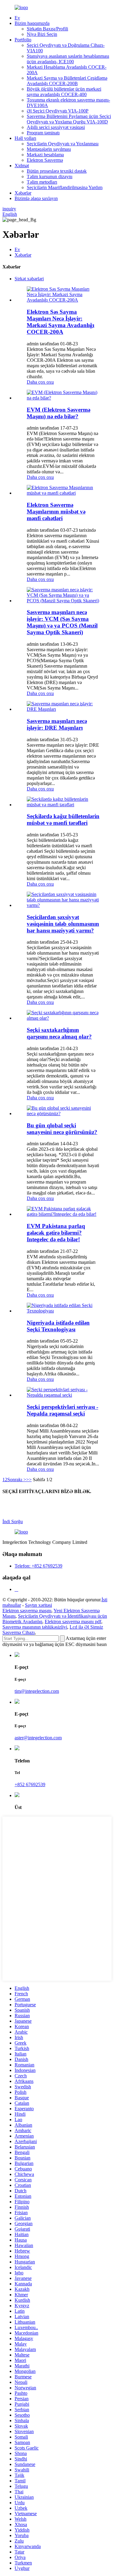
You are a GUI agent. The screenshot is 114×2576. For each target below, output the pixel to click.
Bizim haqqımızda (32, 23)
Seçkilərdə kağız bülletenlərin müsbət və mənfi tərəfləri (63, 819)
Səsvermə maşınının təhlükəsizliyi (35, 1627)
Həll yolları (25, 138)
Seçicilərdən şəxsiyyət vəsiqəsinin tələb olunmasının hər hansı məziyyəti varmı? (63, 924)
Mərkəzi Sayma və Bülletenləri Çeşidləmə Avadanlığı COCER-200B (67, 81)
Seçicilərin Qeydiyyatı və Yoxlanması (63, 144)
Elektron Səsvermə (45, 160)
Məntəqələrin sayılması (49, 149)
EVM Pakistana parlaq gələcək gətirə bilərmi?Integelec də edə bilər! (56, 1233)
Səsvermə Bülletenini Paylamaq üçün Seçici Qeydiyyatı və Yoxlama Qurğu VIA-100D (69, 119)
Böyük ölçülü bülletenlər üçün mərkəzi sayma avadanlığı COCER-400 (64, 92)
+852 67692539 (30, 1784)
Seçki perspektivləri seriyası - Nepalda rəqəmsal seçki (62, 1410)
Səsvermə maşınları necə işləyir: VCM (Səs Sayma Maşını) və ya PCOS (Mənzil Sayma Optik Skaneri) (62, 622)
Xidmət (22, 166)
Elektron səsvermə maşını (27, 1611)
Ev (17, 18)
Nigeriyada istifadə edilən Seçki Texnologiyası (58, 1326)
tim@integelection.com (37, 1691)
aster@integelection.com (38, 1738)
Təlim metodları (42, 182)
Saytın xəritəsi (38, 1605)
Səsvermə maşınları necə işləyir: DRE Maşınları (57, 724)
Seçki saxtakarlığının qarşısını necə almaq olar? (59, 1033)
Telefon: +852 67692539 (38, 1566)
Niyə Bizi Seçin (42, 34)
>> (29, 1480)
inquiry (9, 209)
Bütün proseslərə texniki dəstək (57, 171)
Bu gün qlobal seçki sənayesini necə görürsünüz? (62, 1129)
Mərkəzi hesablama (45, 155)
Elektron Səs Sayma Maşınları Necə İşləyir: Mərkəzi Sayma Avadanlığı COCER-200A (60, 322)
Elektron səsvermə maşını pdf (73, 1622)
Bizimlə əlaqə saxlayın (36, 198)
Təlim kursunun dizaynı (50, 176)
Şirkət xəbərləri (29, 279)
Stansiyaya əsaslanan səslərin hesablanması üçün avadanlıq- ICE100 (68, 59)
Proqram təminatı (43, 133)
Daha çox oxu (40, 382)
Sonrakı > (17, 1480)
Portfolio (23, 40)
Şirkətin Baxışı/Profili (47, 29)
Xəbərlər (23, 193)
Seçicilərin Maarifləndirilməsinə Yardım (65, 187)
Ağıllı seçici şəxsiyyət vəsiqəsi (56, 127)
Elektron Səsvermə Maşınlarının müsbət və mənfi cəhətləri (56, 512)
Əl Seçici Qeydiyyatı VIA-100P (58, 111)
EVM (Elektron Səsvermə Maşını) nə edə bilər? (59, 413)
